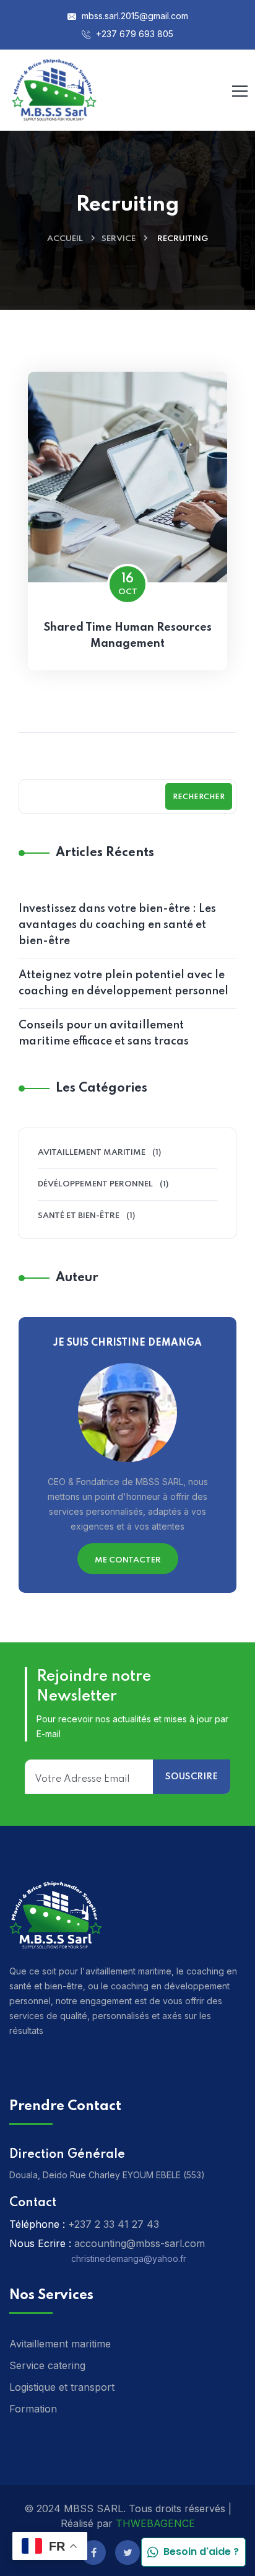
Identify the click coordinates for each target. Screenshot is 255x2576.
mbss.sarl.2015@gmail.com (134, 16)
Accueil (65, 239)
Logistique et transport (62, 2387)
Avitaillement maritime (92, 1153)
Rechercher (199, 797)
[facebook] (93, 2552)
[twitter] (127, 2552)
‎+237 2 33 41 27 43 (114, 2224)
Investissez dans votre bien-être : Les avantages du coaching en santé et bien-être (117, 925)
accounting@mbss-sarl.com (140, 2243)
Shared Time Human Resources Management (128, 636)
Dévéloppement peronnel (95, 1184)
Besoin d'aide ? (201, 2552)
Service (119, 239)
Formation (33, 2409)
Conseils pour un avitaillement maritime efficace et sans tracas (104, 1033)
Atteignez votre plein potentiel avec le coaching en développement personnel (123, 983)
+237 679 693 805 (133, 34)
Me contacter (128, 1560)
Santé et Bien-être (79, 1216)
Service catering (47, 2365)
